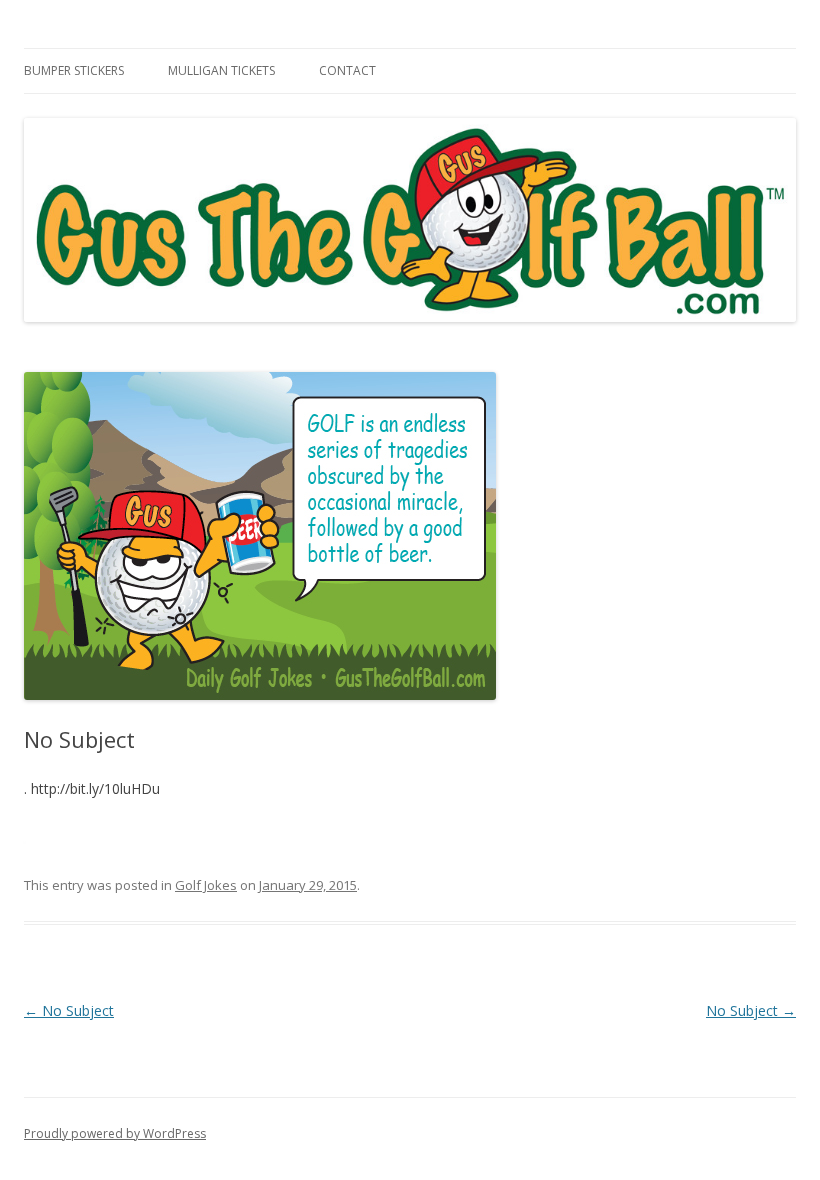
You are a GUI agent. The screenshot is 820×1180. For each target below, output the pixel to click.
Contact (347, 70)
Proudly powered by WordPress (115, 1133)
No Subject (69, 1010)
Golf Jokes (206, 885)
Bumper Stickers (74, 70)
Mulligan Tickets (221, 70)
